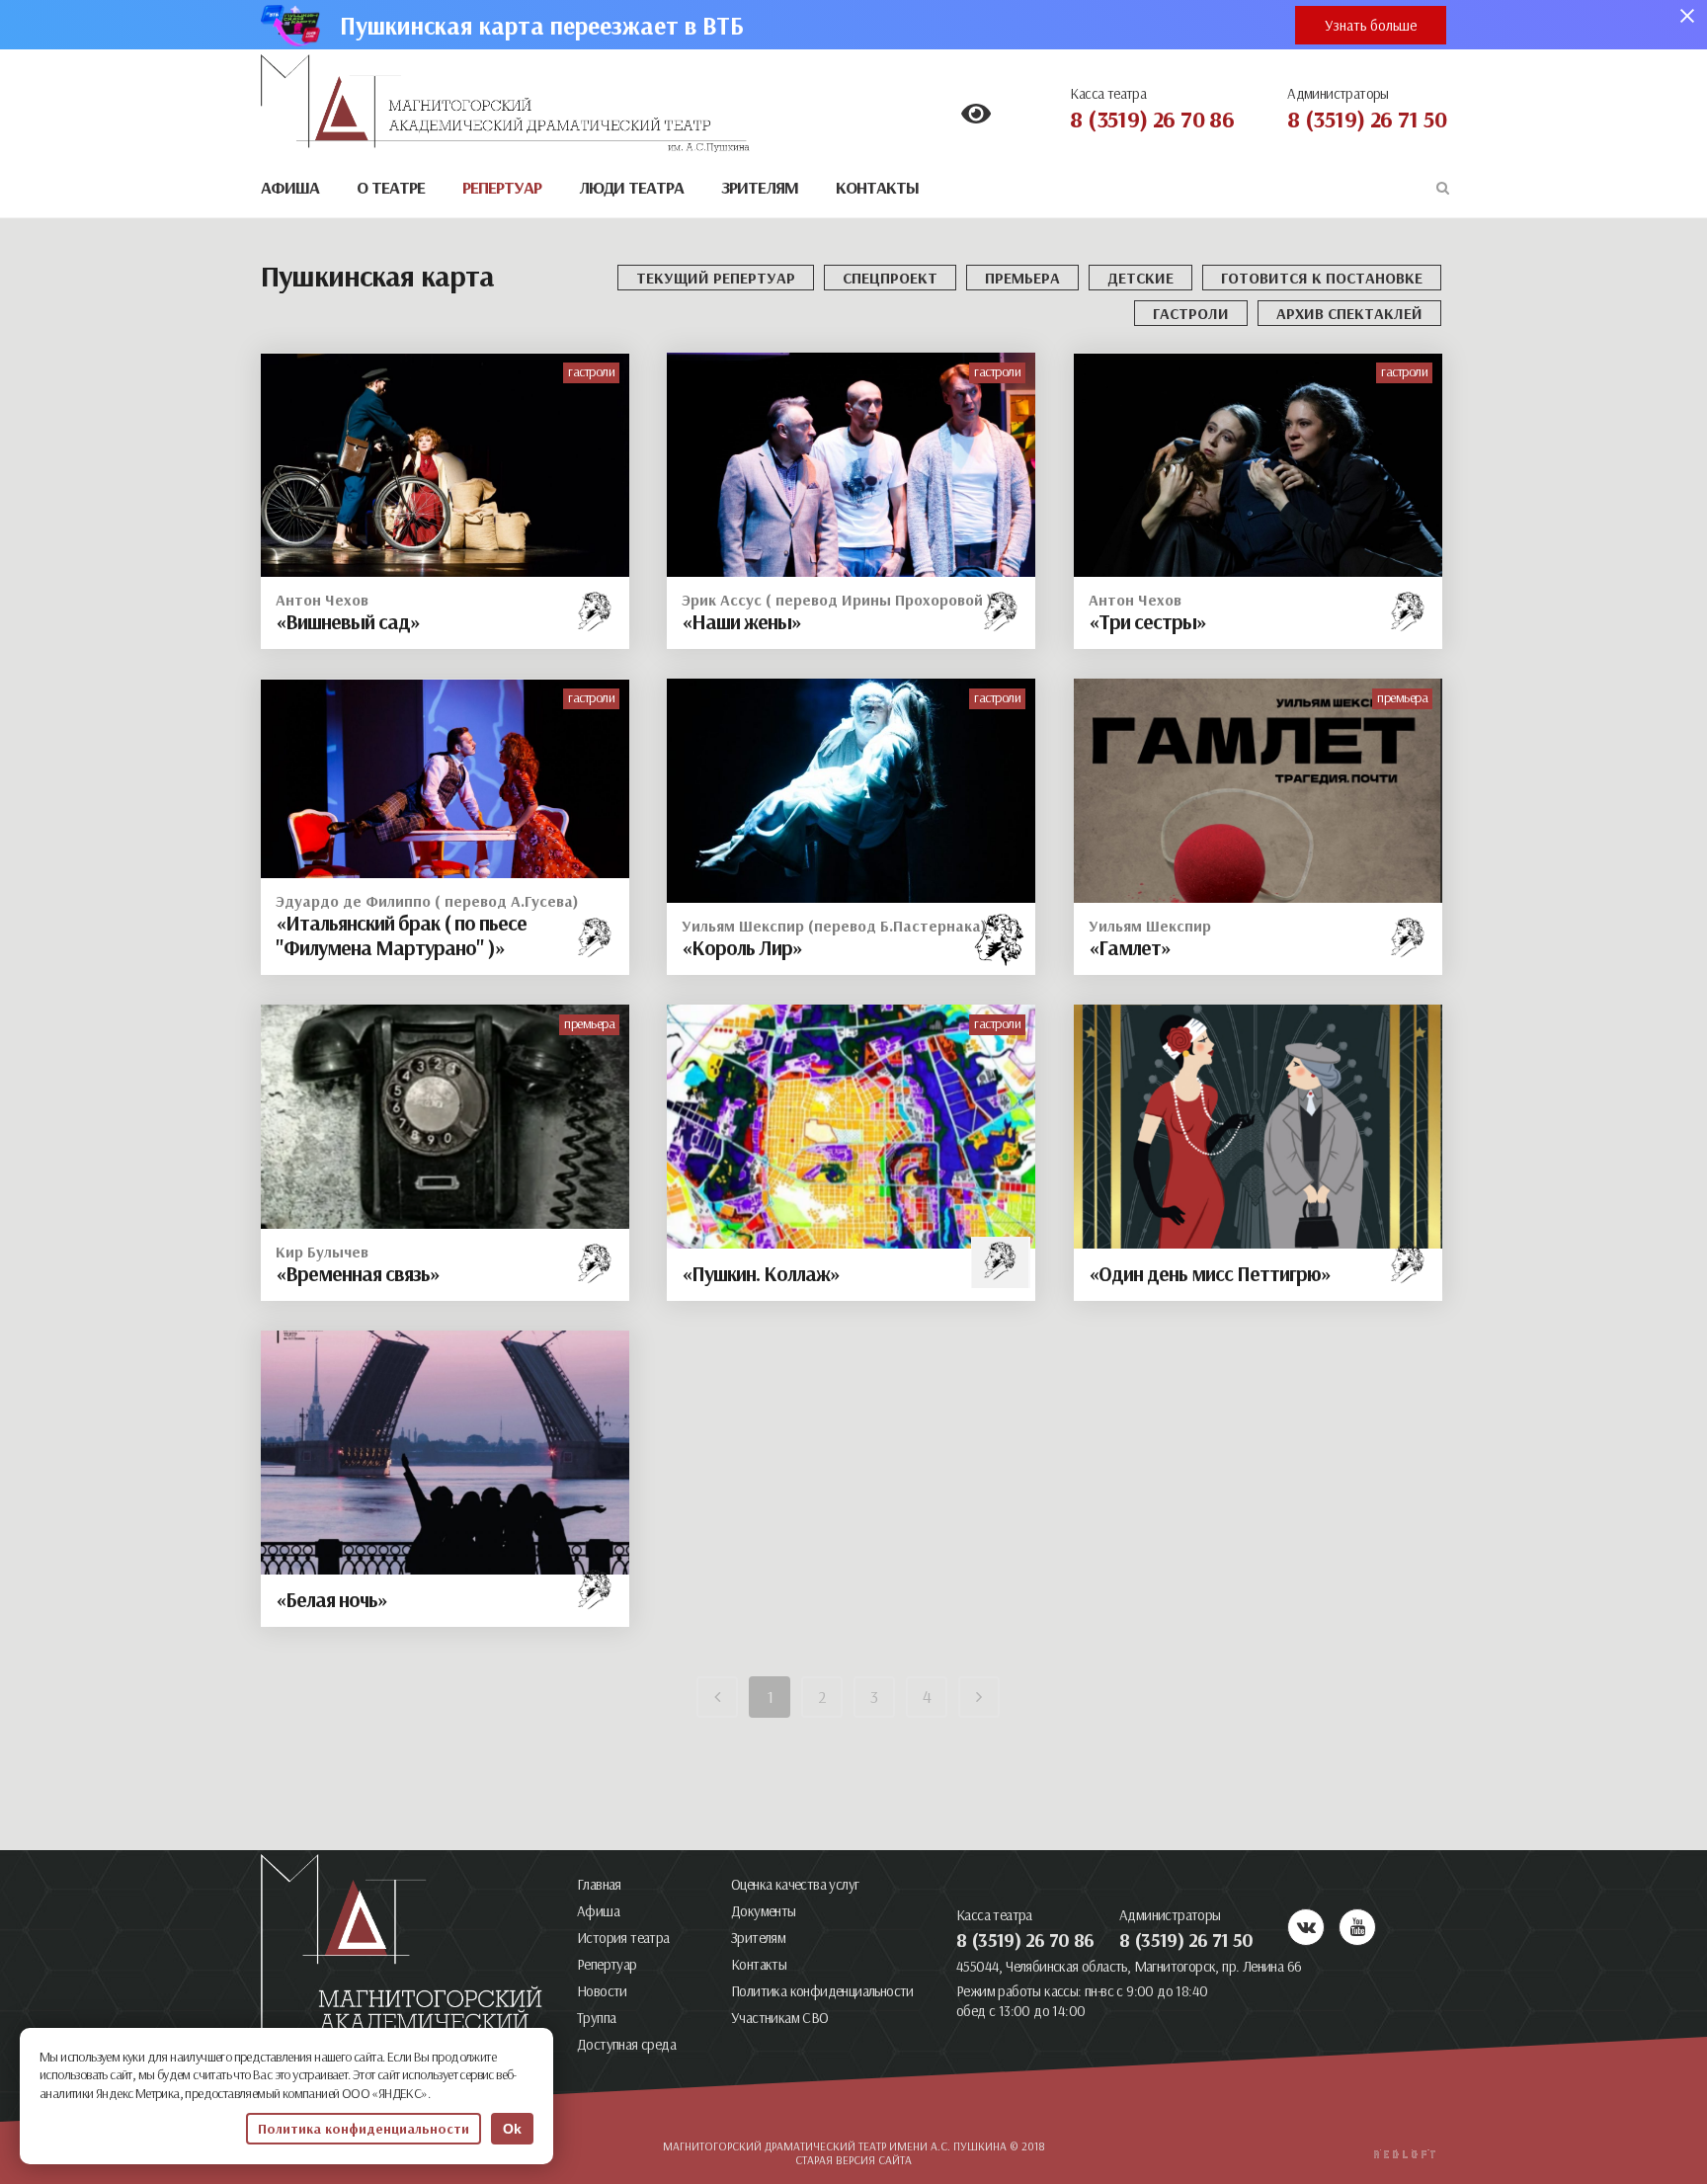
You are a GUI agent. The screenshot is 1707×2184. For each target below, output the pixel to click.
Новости (602, 1991)
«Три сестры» (1147, 621)
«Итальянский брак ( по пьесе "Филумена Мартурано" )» (401, 935)
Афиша (598, 1911)
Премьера (1022, 278)
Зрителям (758, 1938)
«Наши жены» (741, 621)
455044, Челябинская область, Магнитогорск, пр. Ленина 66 (1129, 1966)
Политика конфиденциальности (822, 1991)
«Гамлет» (1130, 947)
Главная (599, 1884)
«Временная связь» (358, 1273)
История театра (623, 1938)
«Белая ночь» (331, 1599)
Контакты (759, 1964)
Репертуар (607, 1964)
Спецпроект (890, 278)
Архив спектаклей (1349, 313)
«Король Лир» (742, 947)
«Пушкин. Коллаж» (761, 1273)
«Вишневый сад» (348, 621)
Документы (764, 1911)
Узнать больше (1371, 25)
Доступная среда (626, 2044)
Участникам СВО (780, 2018)
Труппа (596, 2018)
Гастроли (1191, 313)
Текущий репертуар (716, 278)
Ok (512, 2129)
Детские (1140, 278)
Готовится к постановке (1322, 278)
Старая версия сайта (853, 2160)
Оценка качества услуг (795, 1884)
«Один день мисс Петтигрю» (1210, 1273)
